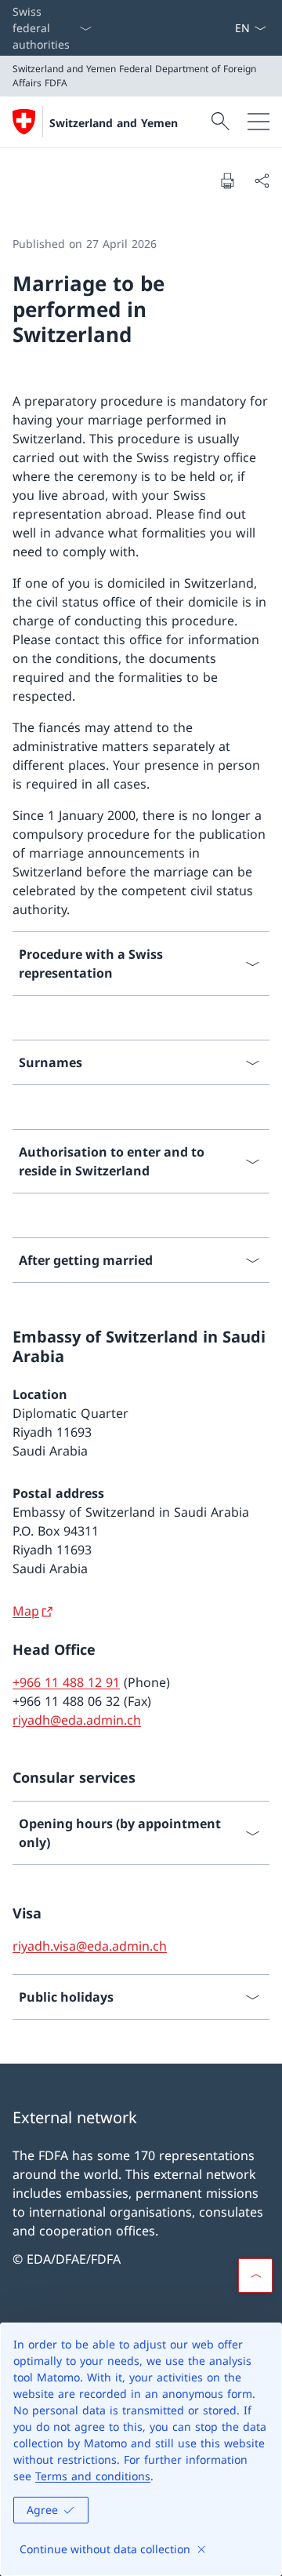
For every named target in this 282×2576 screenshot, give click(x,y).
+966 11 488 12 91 (66, 1682)
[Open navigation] (258, 122)
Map (26, 1611)
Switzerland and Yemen (114, 123)
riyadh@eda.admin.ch (77, 1720)
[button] (255, 2275)
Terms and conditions (93, 2476)
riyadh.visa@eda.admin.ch (90, 1946)
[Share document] (262, 180)
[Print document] (227, 180)
